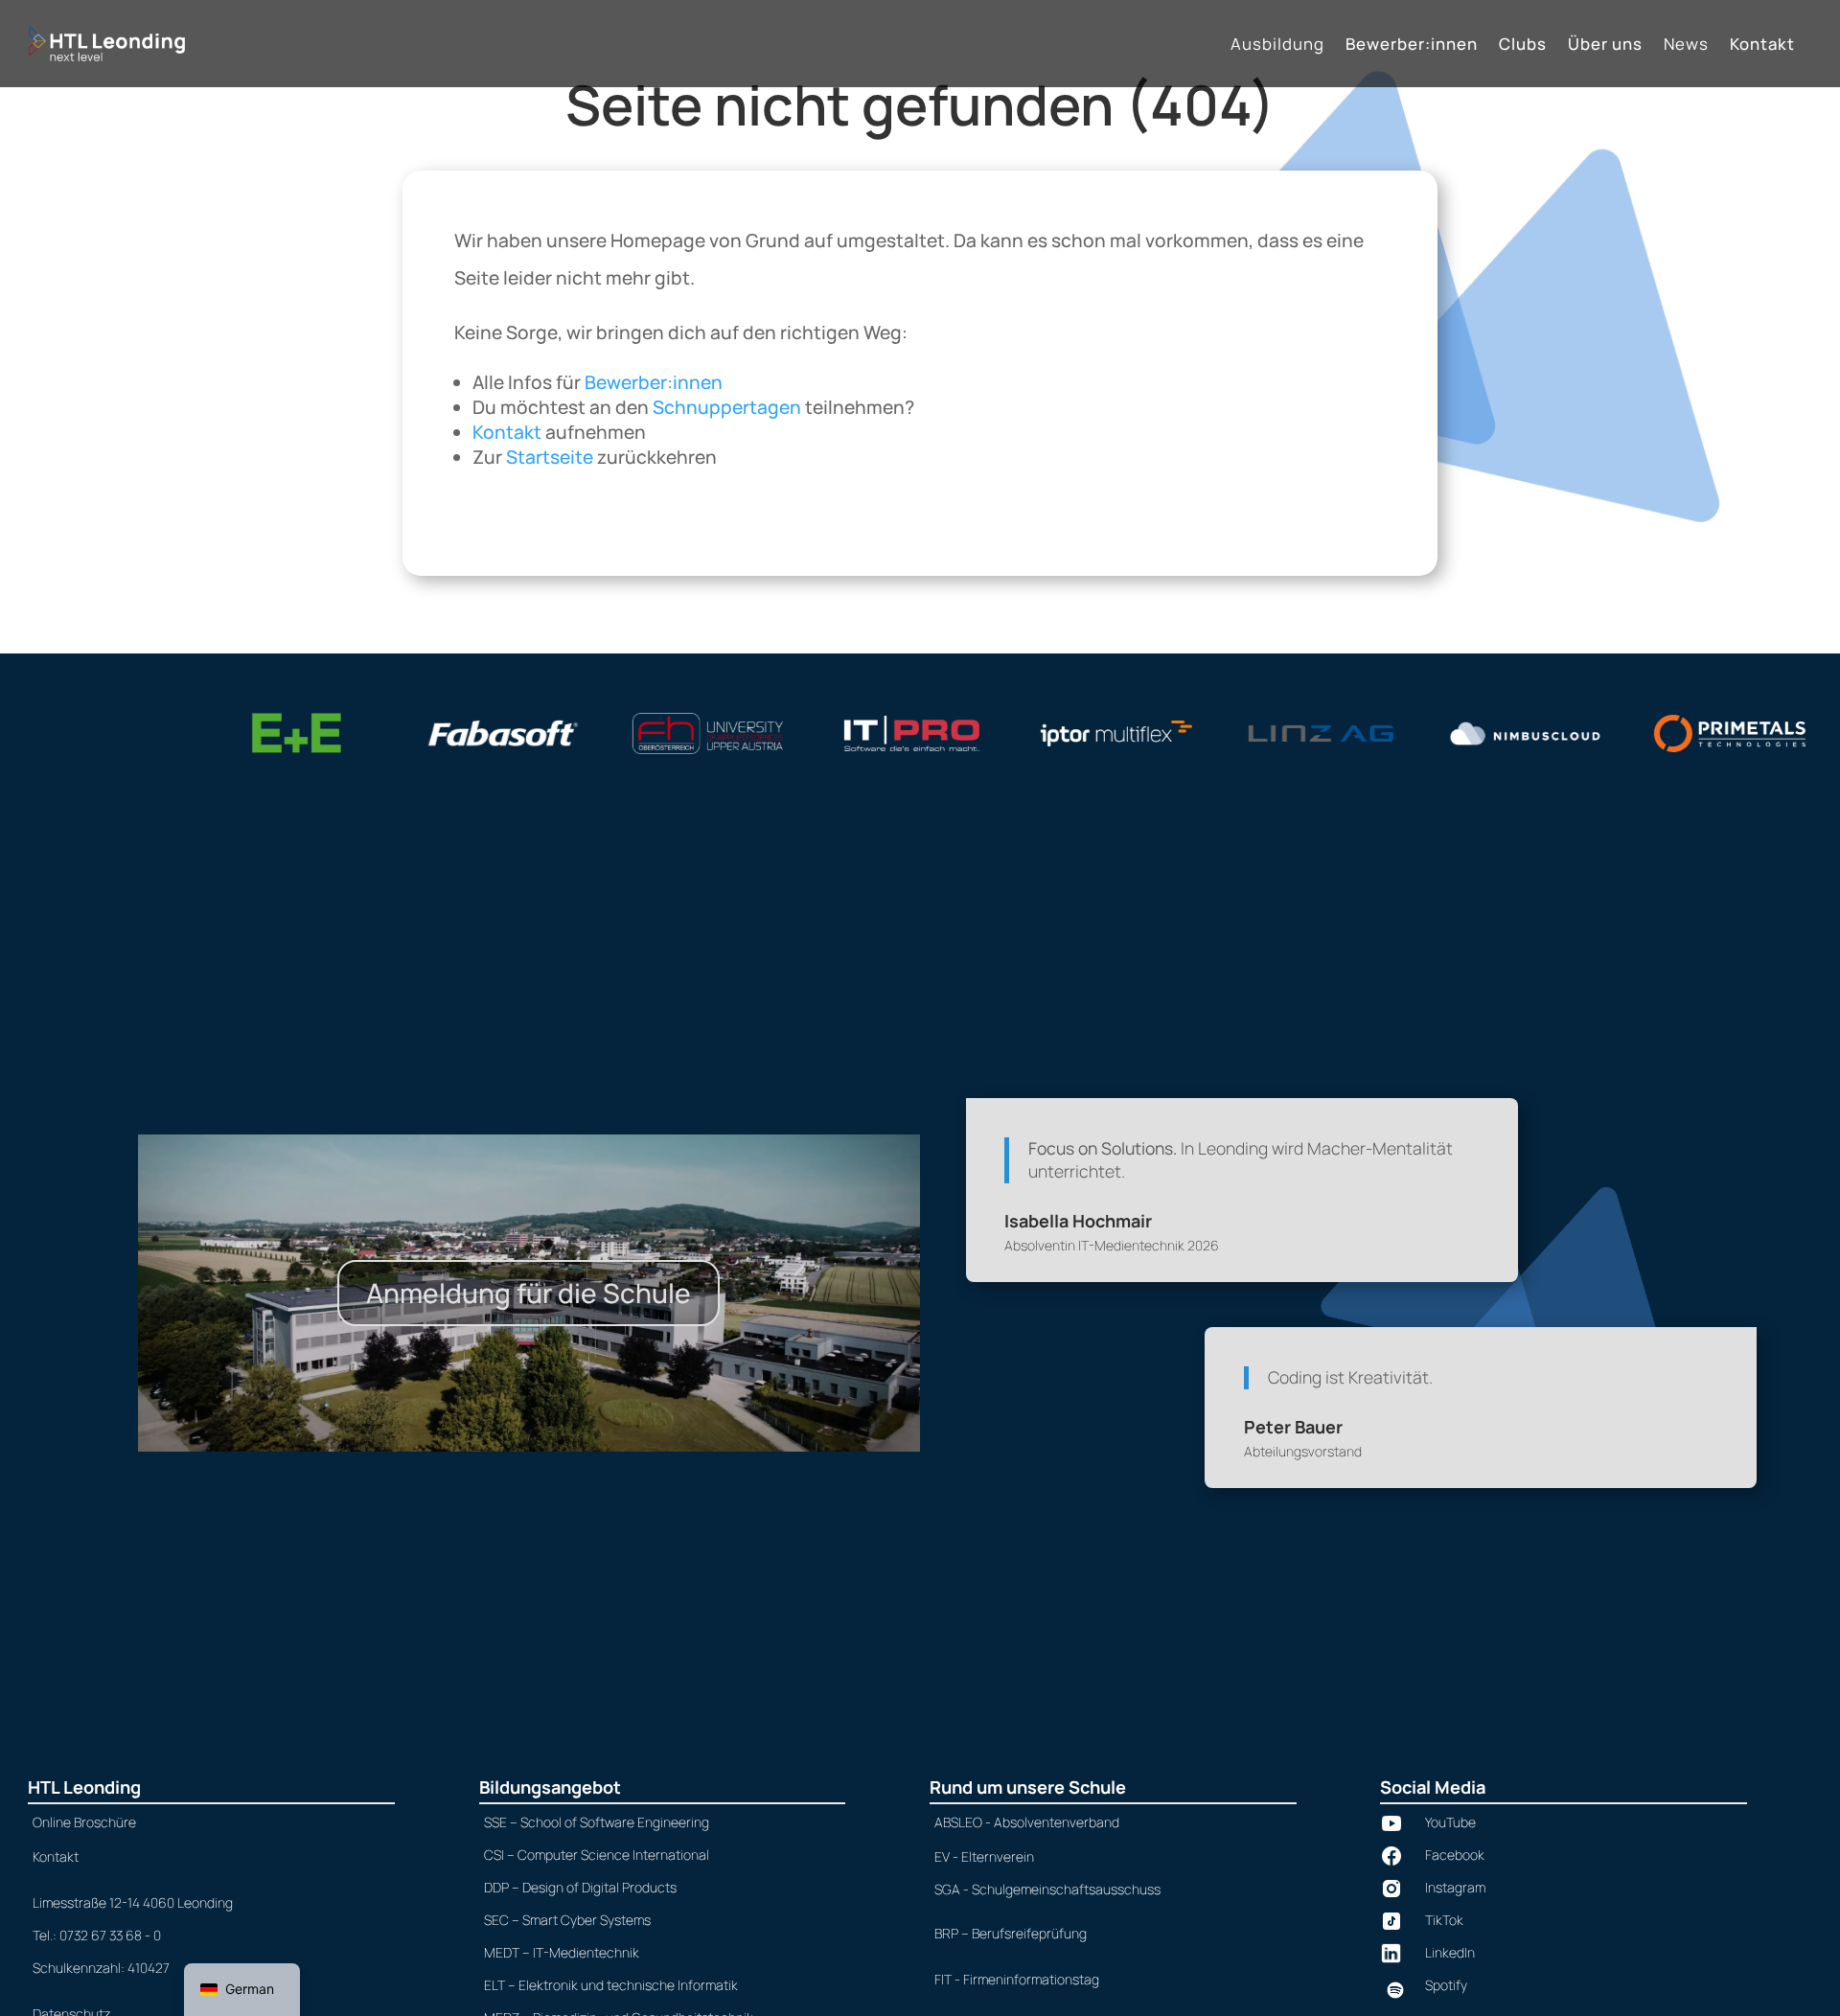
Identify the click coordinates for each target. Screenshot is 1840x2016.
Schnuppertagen (727, 407)
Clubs (1523, 45)
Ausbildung (1277, 45)
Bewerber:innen (1412, 45)
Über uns (1605, 45)
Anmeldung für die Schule (529, 1293)
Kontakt (1762, 45)
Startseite (550, 457)
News (1686, 45)
